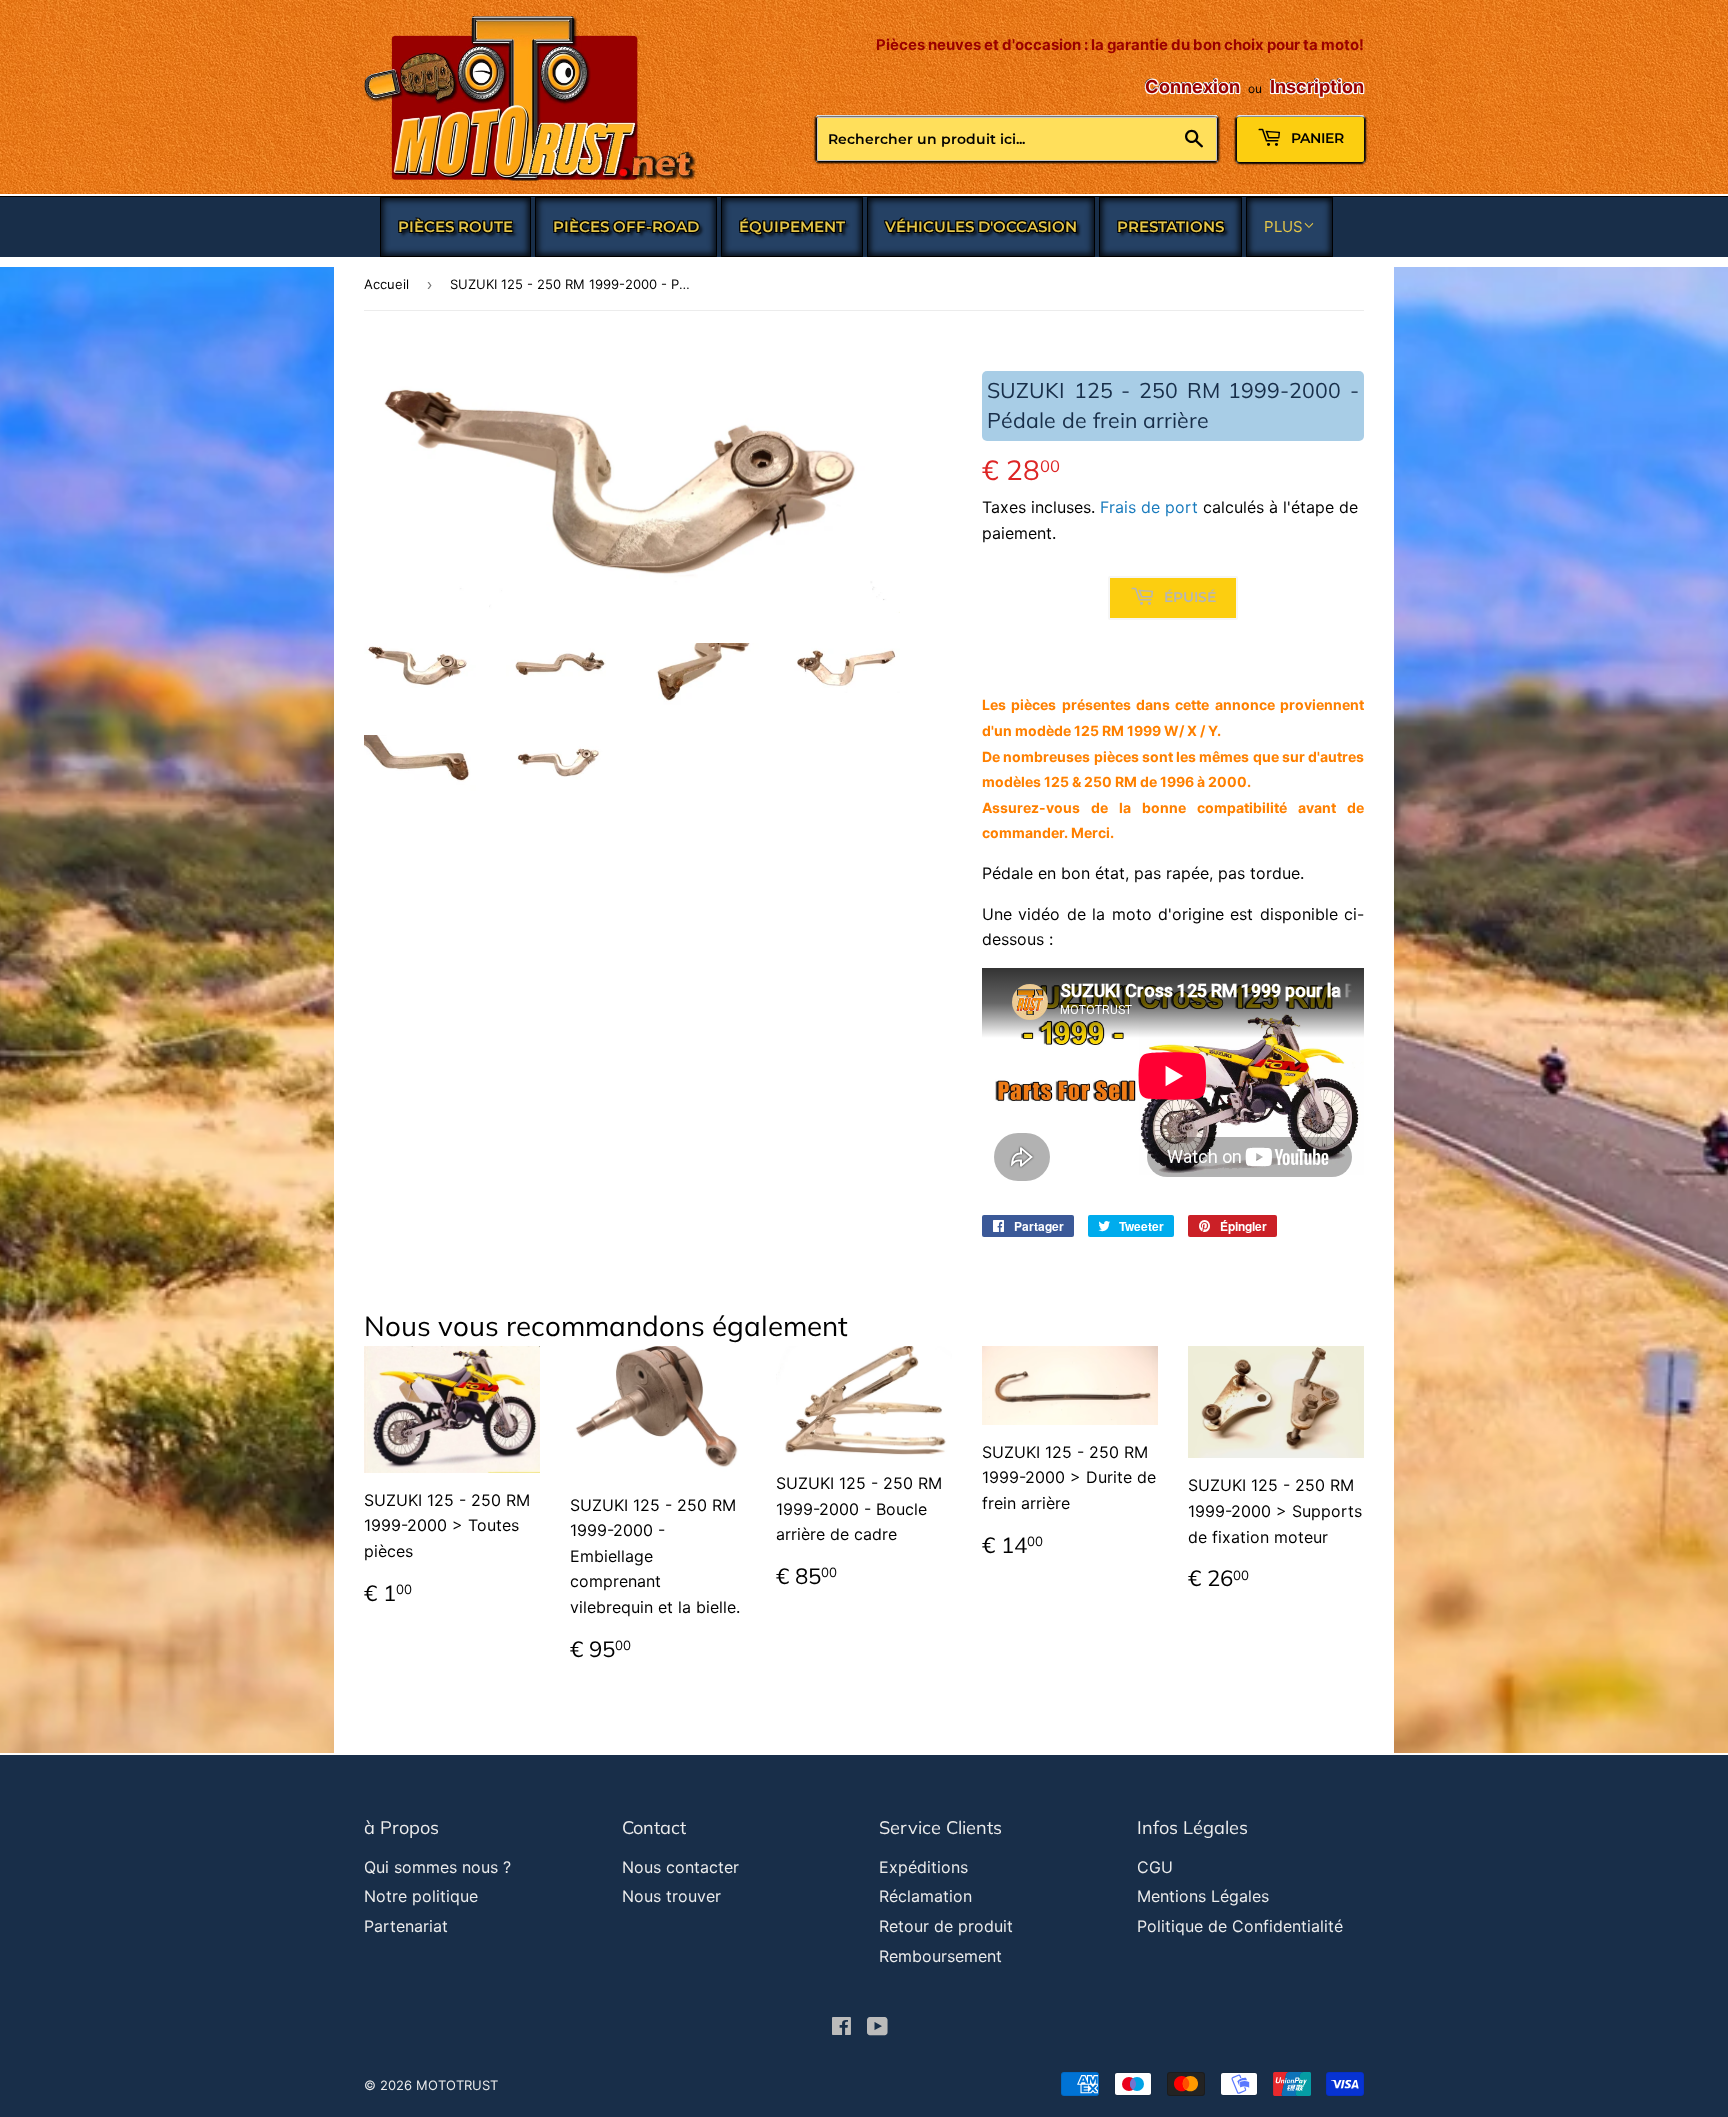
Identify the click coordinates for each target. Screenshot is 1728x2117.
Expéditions (923, 1867)
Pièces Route (455, 226)
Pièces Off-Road (626, 226)
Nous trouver (671, 1896)
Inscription (1317, 86)
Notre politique (421, 1896)
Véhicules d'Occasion (981, 226)
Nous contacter (680, 1867)
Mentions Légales (1203, 1896)
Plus (1283, 226)
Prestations (1170, 226)
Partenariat (406, 1926)
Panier (1315, 138)
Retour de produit (946, 1926)
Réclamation (925, 1896)
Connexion (1192, 86)
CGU (1155, 1867)
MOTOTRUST (457, 2085)
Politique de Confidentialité (1240, 1926)
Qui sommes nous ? (437, 1867)
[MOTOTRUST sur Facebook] (841, 2028)
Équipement (792, 226)
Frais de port (1149, 507)
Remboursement (940, 1956)
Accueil (386, 284)
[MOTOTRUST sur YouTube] (877, 2028)
